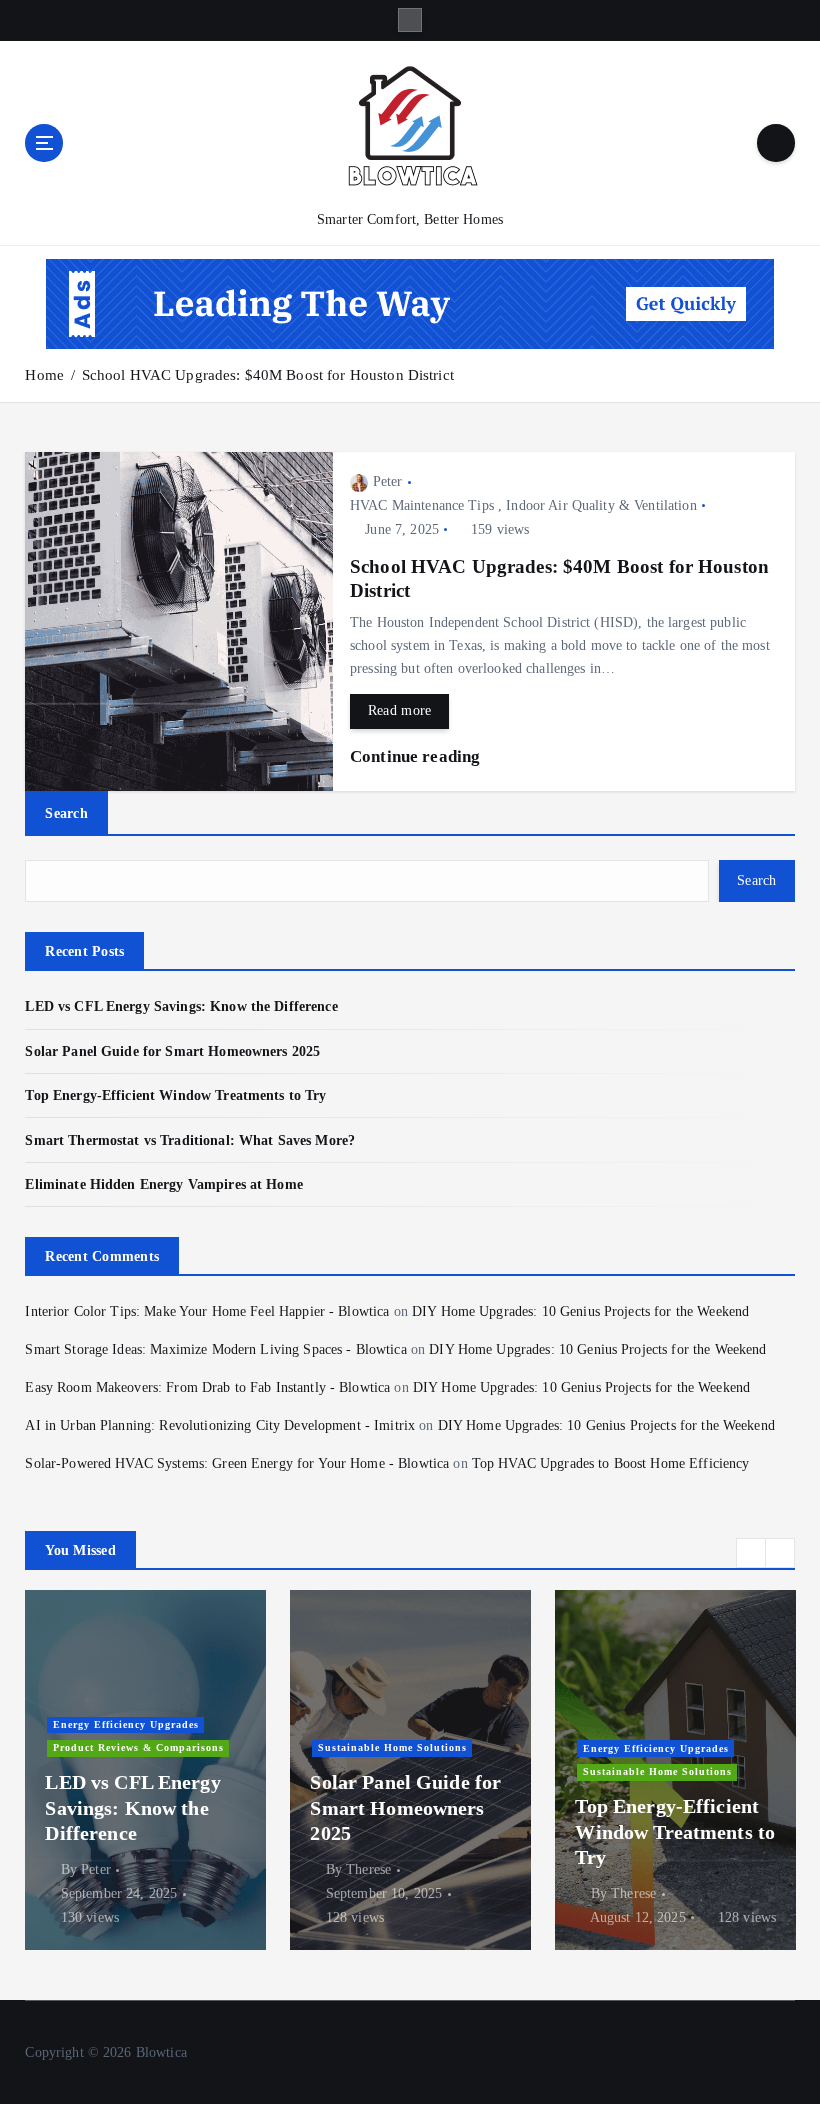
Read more (399, 710)
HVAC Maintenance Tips (422, 505)
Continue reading (417, 756)
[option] (145, 1770)
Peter (387, 481)
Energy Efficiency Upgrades (126, 1724)
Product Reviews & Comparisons (138, 1747)
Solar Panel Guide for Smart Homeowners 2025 (172, 1051)
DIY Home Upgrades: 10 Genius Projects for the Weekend (580, 1311)
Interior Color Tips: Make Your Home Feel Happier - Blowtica (207, 1311)
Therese (368, 1869)
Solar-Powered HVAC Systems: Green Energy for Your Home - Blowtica (237, 1463)
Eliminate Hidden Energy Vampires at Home (163, 1184)
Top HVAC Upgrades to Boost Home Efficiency (611, 1463)
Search (66, 813)
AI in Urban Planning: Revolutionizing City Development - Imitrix (220, 1425)
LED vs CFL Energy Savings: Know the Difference (181, 1006)
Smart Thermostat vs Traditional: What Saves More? (190, 1140)
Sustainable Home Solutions (392, 1747)
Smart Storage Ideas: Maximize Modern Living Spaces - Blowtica (215, 1349)
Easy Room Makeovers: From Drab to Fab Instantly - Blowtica (207, 1387)
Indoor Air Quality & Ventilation (601, 505)
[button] (751, 1553)
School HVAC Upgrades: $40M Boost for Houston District (268, 375)
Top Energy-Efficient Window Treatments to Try (175, 1095)
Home (44, 375)
